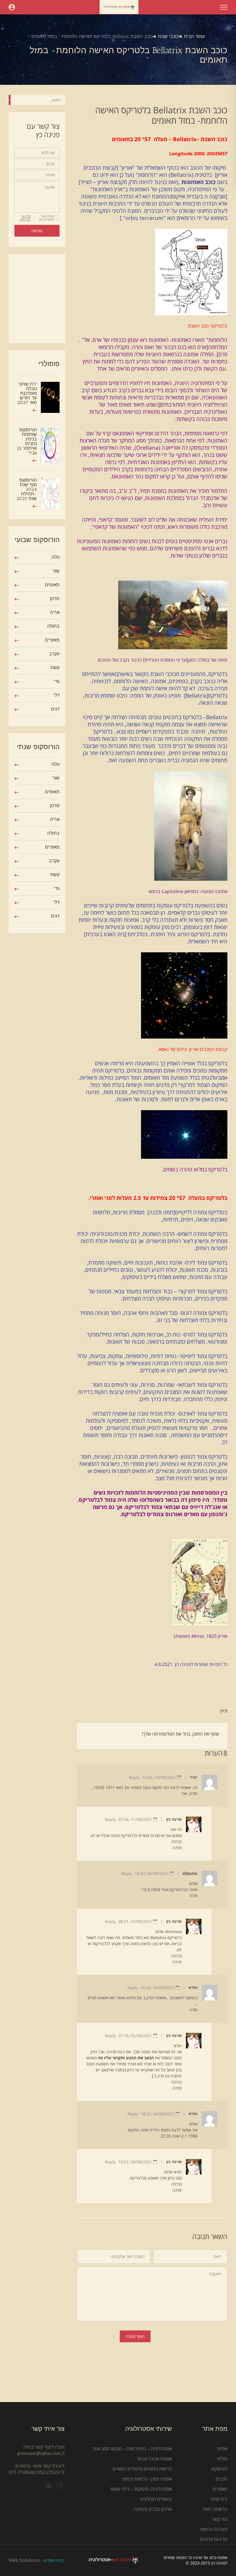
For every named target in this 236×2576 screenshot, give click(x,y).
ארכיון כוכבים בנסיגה (153, 2509)
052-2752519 (51, 2472)
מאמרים (220, 2489)
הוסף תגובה (135, 2336)
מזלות (222, 2459)
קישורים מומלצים (156, 2499)
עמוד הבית (194, 36)
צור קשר (220, 2519)
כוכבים (221, 2479)
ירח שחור (219, 2499)
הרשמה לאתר (215, 2509)
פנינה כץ (174, 1819)
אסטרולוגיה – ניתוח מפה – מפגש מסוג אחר (132, 2449)
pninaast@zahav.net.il (41, 2453)
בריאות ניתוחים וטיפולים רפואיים (142, 2469)
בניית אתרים (54, 2560)
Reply (134, 1777)
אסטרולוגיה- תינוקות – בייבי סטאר (141, 2489)
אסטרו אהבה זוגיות (155, 2459)
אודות (222, 2449)
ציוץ (224, 1711)
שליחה (37, 231)
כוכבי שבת (168, 36)
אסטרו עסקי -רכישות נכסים (147, 2479)
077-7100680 (22, 2472)
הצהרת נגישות (214, 2529)
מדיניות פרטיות (214, 2539)
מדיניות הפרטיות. (25, 218)
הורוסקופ (219, 2469)
